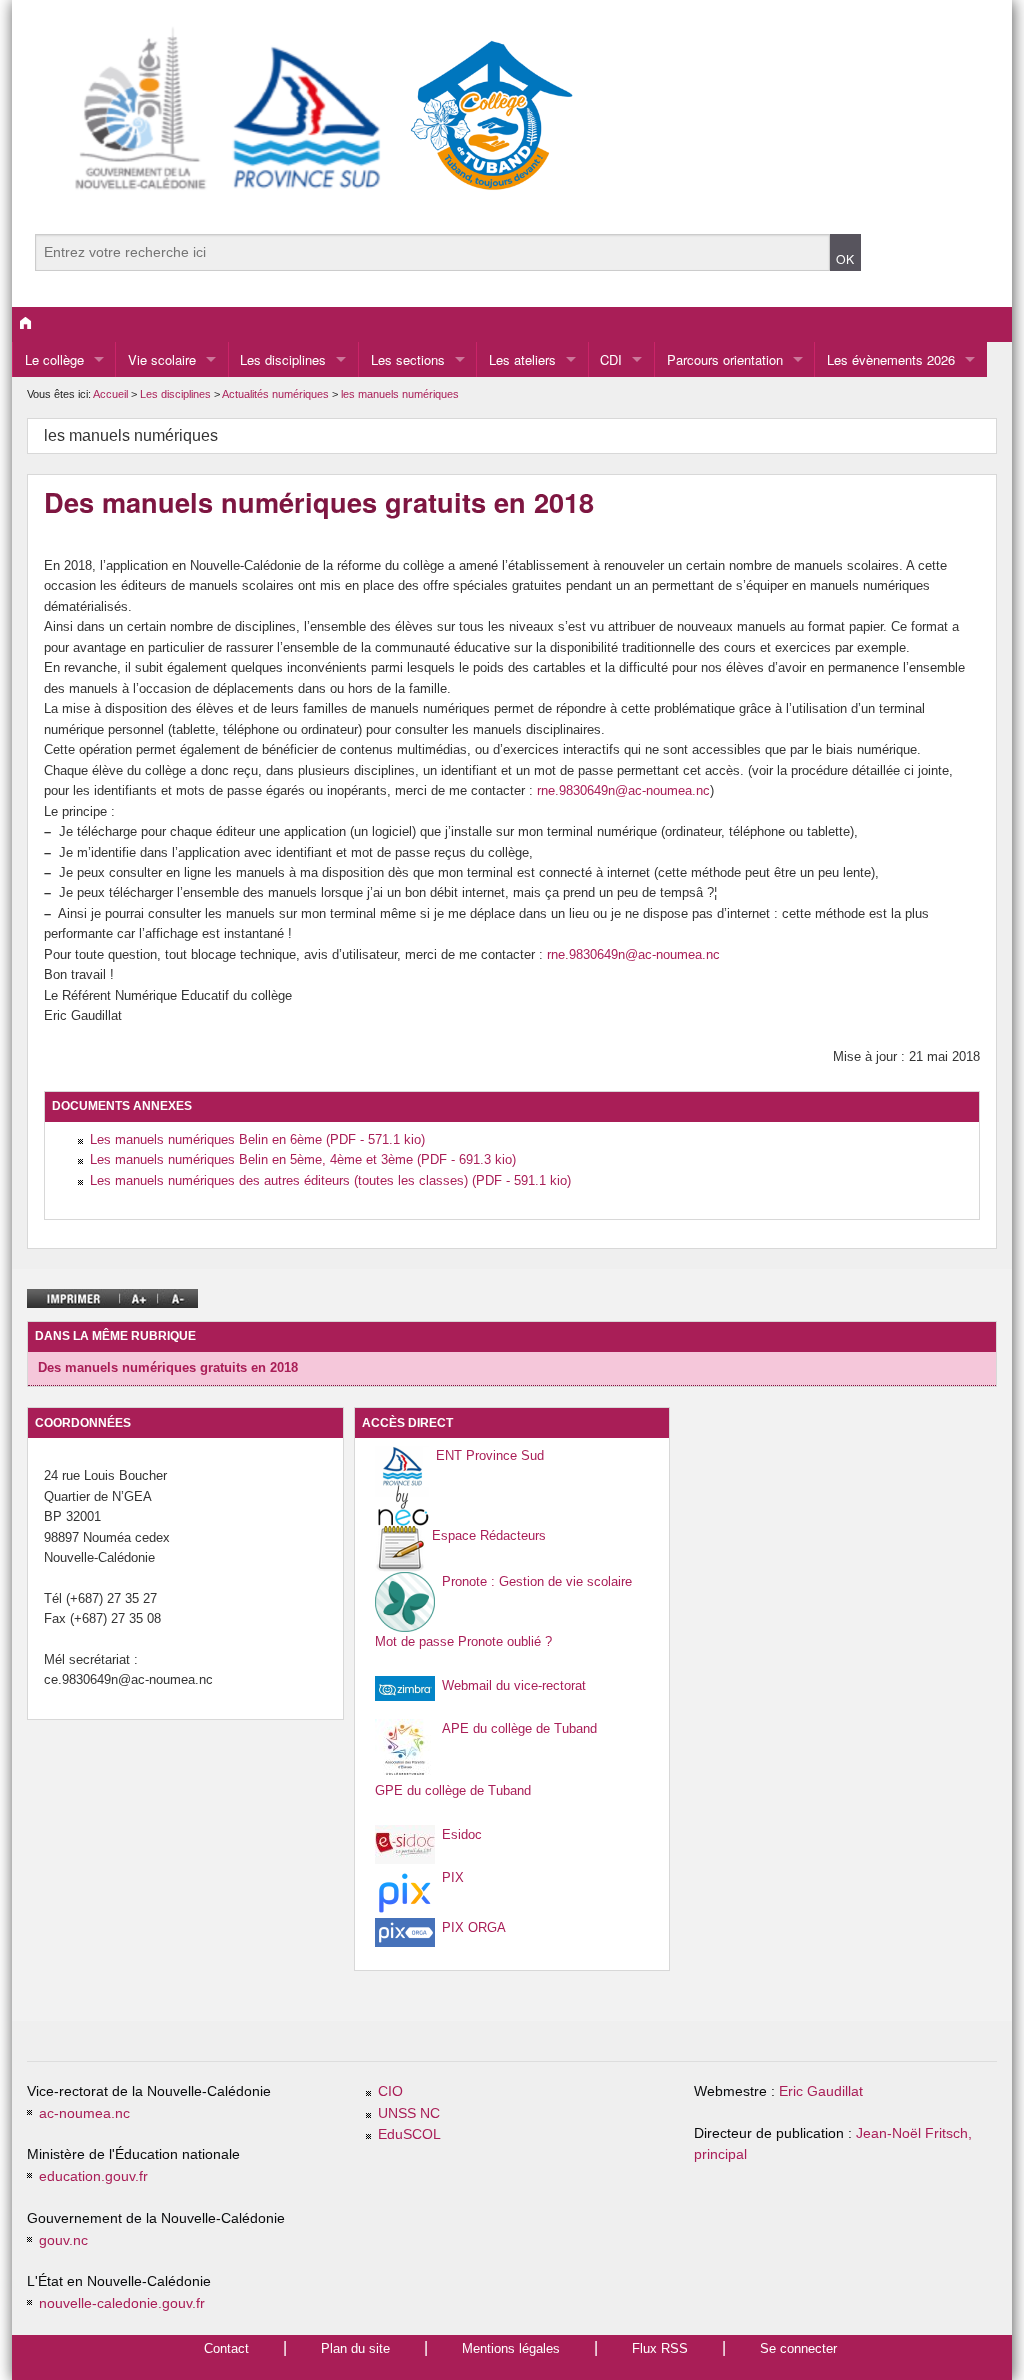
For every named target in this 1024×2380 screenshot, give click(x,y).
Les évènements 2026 (891, 359)
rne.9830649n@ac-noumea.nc (623, 790)
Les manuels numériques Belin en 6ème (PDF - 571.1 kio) (257, 1139)
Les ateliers (522, 359)
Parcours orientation (725, 359)
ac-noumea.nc (84, 2113)
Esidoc (462, 1834)
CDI (611, 359)
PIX (453, 1877)
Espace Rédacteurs (489, 1535)
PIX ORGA (474, 1927)
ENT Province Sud (490, 1455)
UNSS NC (409, 2113)
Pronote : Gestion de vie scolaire (537, 1581)
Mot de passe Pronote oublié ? (463, 1641)
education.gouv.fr (93, 2176)
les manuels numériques (400, 394)
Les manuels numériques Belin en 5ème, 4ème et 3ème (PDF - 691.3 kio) (303, 1159)
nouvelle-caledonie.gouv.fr (122, 2303)
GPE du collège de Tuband (453, 1790)
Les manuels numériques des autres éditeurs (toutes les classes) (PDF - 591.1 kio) (330, 1180)
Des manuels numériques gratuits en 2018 (168, 1367)
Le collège (54, 359)
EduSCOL (409, 2134)
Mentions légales (511, 2348)
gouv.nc (63, 2240)
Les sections (408, 359)
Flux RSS (660, 2348)
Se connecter (798, 2348)
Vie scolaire (162, 359)
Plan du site (355, 2348)
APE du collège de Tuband (519, 1728)
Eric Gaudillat (821, 2091)
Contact (226, 2348)
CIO (390, 2091)
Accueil (110, 394)
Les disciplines (283, 359)
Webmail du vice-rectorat (514, 1685)
